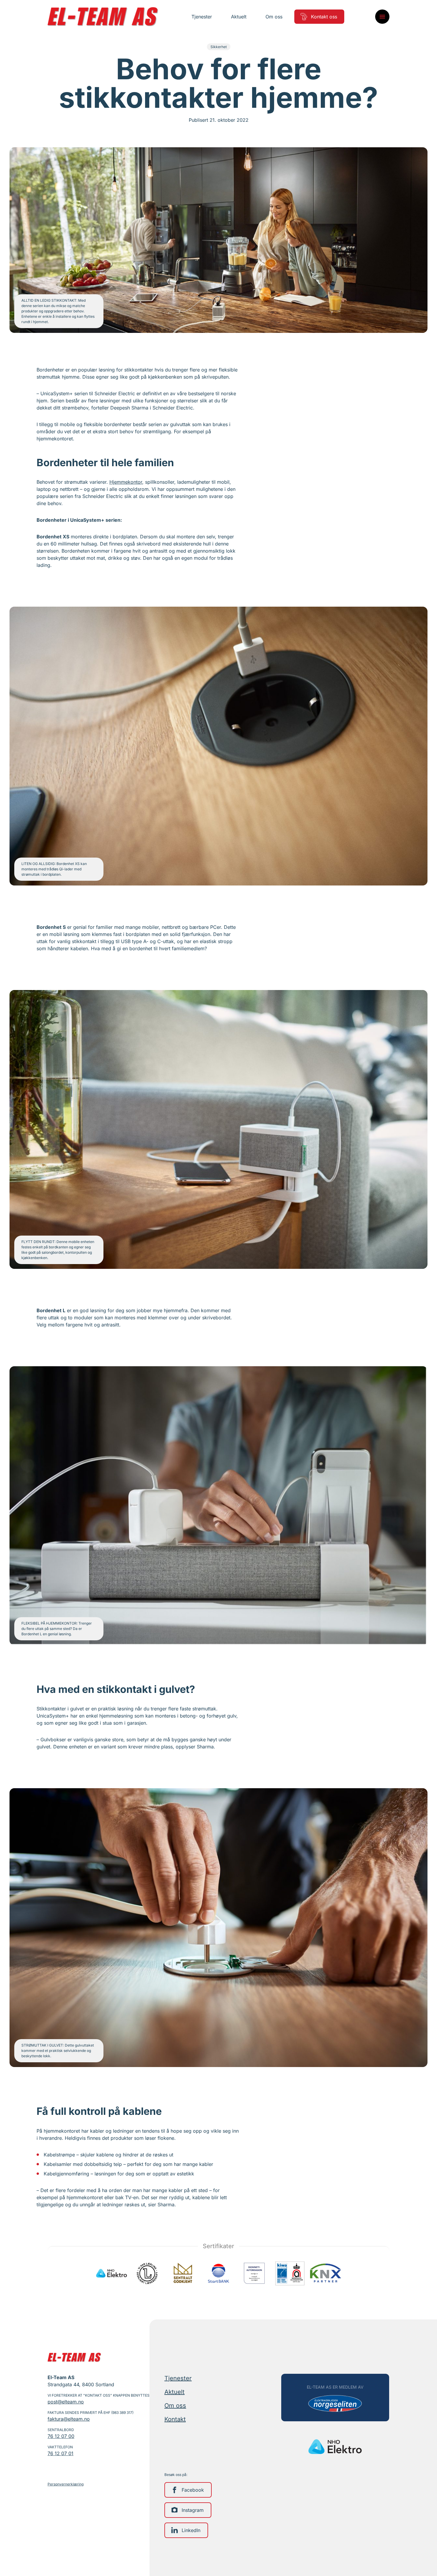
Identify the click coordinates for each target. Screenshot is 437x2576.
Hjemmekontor (126, 482)
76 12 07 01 (60, 2453)
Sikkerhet (219, 47)
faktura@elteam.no (69, 2419)
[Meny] (382, 17)
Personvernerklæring (66, 2484)
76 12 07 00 (61, 2436)
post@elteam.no (66, 2402)
